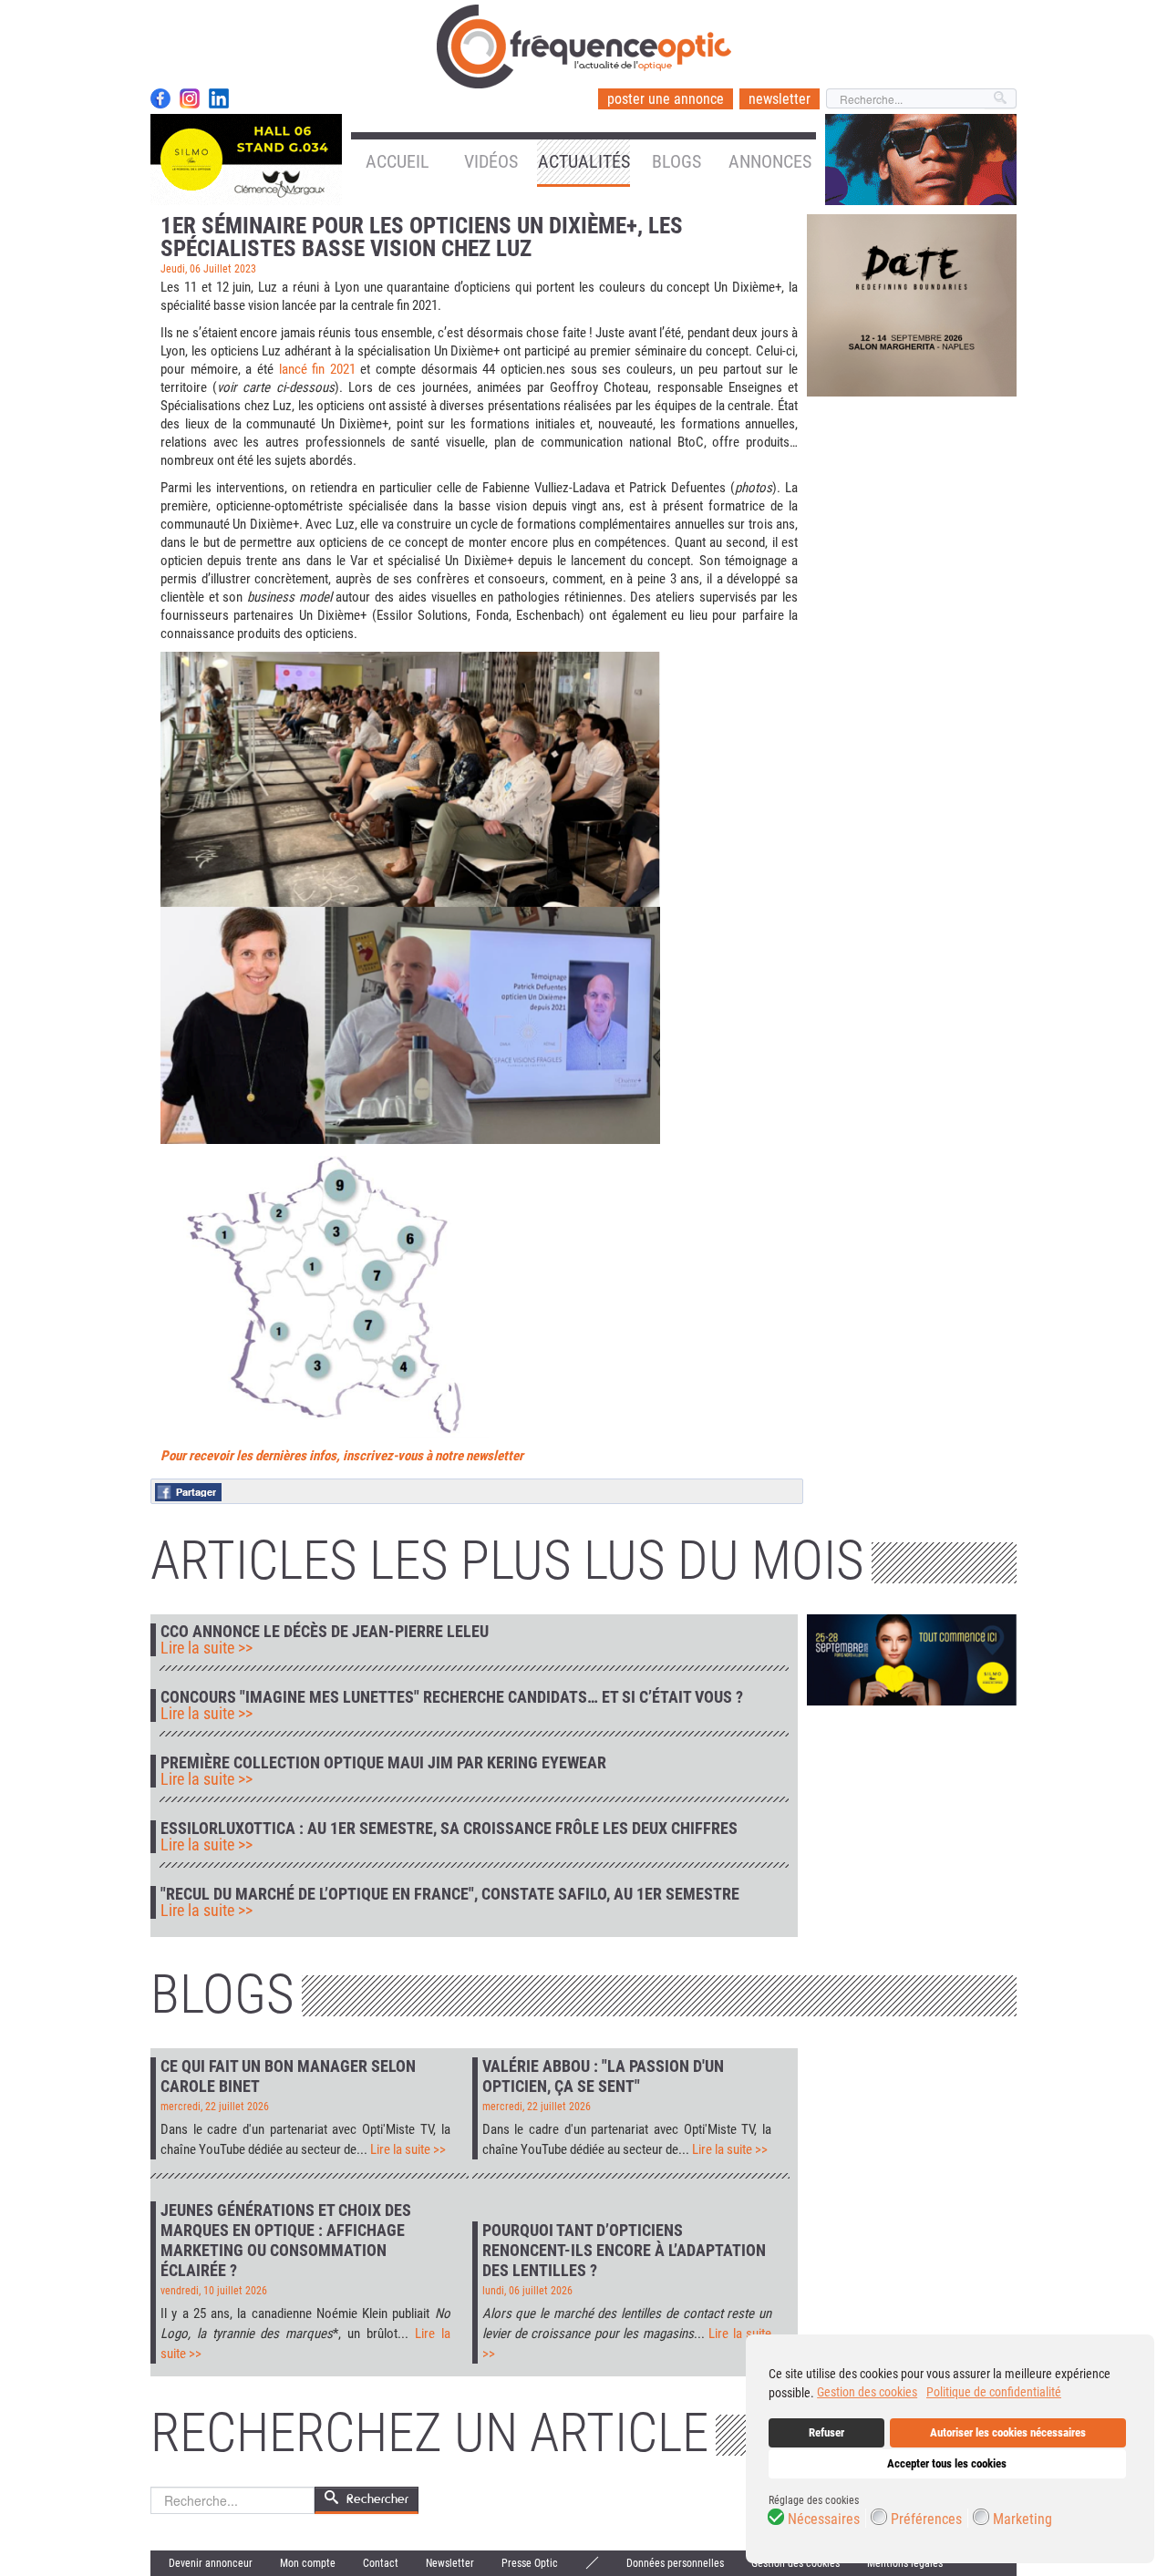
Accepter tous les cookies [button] (947, 2463)
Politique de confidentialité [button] (994, 2392)
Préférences (926, 2519)
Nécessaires (824, 2519)
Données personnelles (675, 2563)
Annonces (770, 161)
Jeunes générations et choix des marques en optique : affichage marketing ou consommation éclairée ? (286, 2240)
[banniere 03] (912, 304)
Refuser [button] (826, 2432)
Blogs (676, 161)
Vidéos (491, 161)
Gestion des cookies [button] (867, 2392)
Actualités (584, 161)
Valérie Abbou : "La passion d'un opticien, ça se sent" (603, 2076)
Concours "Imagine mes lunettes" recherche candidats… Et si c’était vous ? (452, 1697)
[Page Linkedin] (219, 98)
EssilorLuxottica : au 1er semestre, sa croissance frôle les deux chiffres (449, 1829)
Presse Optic (530, 2563)
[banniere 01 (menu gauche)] (246, 159)
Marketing (1022, 2519)
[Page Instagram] (190, 98)
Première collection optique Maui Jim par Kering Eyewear (383, 1763)
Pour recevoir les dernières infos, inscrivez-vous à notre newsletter (342, 1456)
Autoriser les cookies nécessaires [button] (1008, 2432)
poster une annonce (666, 99)
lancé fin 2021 (317, 369)
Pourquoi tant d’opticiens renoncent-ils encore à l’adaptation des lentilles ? (624, 2250)
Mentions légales (905, 2563)
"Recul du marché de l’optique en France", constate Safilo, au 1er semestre (450, 1894)
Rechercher (377, 2499)
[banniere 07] (912, 1659)
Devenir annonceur (211, 2563)
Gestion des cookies (795, 2563)
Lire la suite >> (207, 1648)
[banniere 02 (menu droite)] (921, 159)
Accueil (398, 161)
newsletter (780, 99)
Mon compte (308, 2563)
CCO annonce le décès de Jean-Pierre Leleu (325, 1632)
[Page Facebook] (160, 98)
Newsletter (450, 2563)
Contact (381, 2563)
